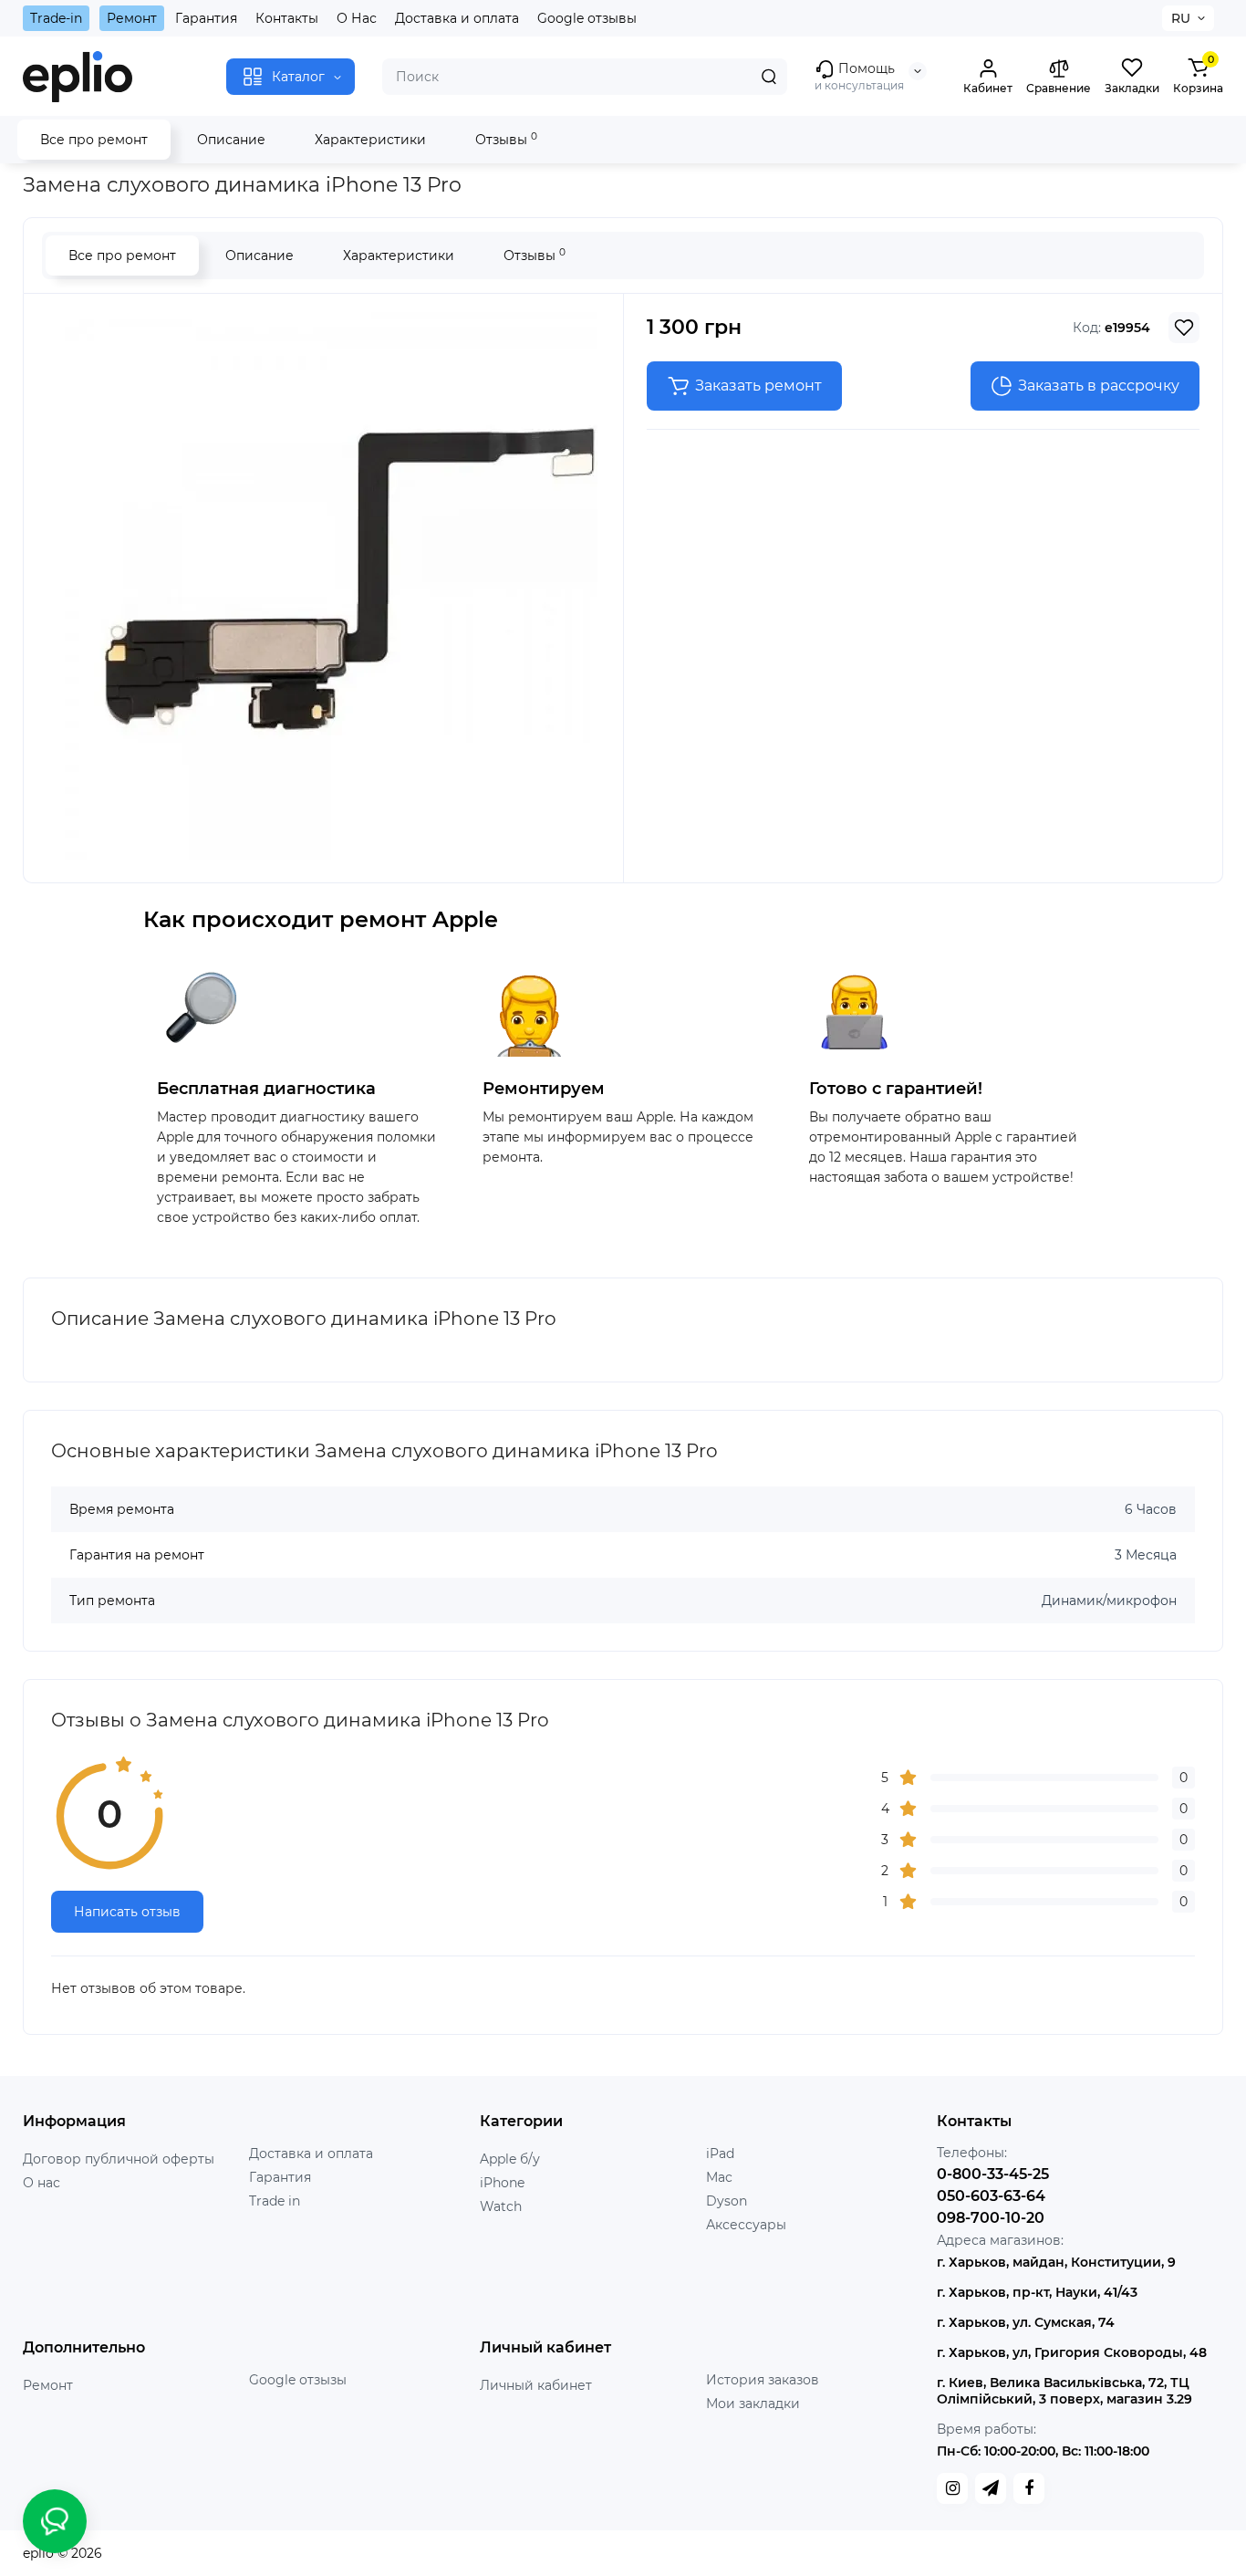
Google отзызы (298, 2380)
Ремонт (132, 18)
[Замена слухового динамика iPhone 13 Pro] (324, 586)
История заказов (763, 2380)
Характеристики (370, 140)
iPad (720, 2154)
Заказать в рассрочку (1099, 386)
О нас (42, 2183)
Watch (501, 2206)
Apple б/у (510, 2159)
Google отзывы (587, 18)
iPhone (502, 2183)
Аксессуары (746, 2225)
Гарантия (206, 18)
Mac (719, 2177)
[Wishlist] (1184, 328)
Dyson (727, 2201)
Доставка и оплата (457, 18)
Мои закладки (753, 2404)
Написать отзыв (127, 1912)
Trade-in (56, 18)
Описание (231, 140)
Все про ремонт (94, 140)
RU (1181, 18)
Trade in (275, 2201)
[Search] (769, 77)
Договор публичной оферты (119, 2159)
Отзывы (506, 139)
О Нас (357, 18)
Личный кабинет (536, 2385)
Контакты (287, 18)
